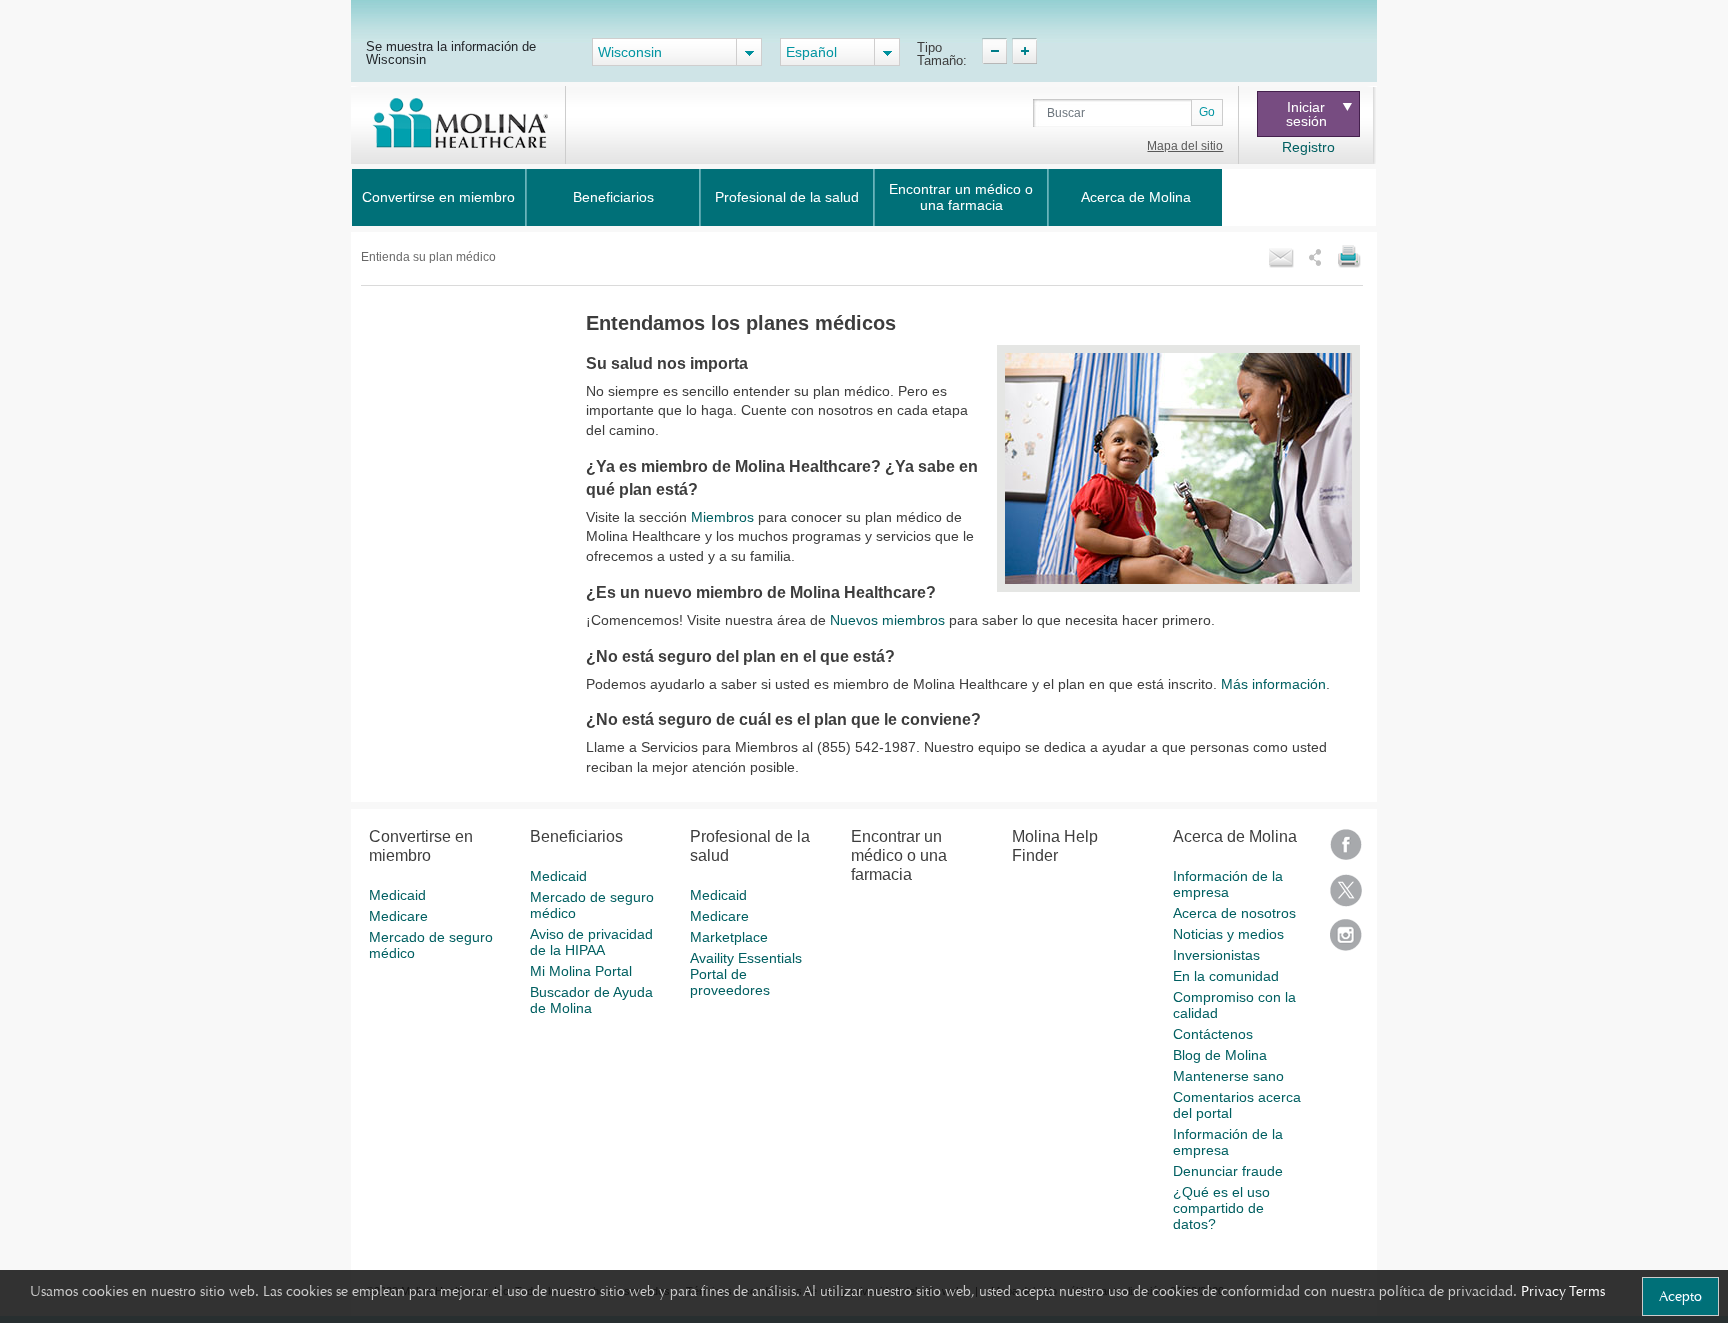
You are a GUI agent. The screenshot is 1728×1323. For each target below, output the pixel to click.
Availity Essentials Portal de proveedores (746, 974)
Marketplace (729, 937)
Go (1207, 112)
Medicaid (397, 895)
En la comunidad (1226, 976)
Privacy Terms (1563, 1291)
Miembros (722, 517)
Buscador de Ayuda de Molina (591, 1000)
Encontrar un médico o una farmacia (961, 197)
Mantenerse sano (1228, 1076)
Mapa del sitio (1185, 146)
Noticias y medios (1228, 934)
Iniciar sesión (1306, 114)
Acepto (1680, 1296)
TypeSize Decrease (994, 51)
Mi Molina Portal (581, 971)
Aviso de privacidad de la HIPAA (591, 942)
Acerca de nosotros (1234, 913)
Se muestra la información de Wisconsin (451, 52)
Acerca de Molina (1136, 197)
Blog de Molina (1220, 1055)
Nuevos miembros (887, 620)
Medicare (398, 916)
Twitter (1346, 896)
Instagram (1346, 941)
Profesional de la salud (787, 197)
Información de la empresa (1228, 884)
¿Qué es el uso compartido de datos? (1221, 1208)
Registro (1308, 147)
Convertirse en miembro (438, 197)
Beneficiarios (613, 197)
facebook (1346, 851)
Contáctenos (1213, 1034)
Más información (1273, 684)
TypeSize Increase (1024, 51)
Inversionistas (1216, 955)
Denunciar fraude (1228, 1171)
